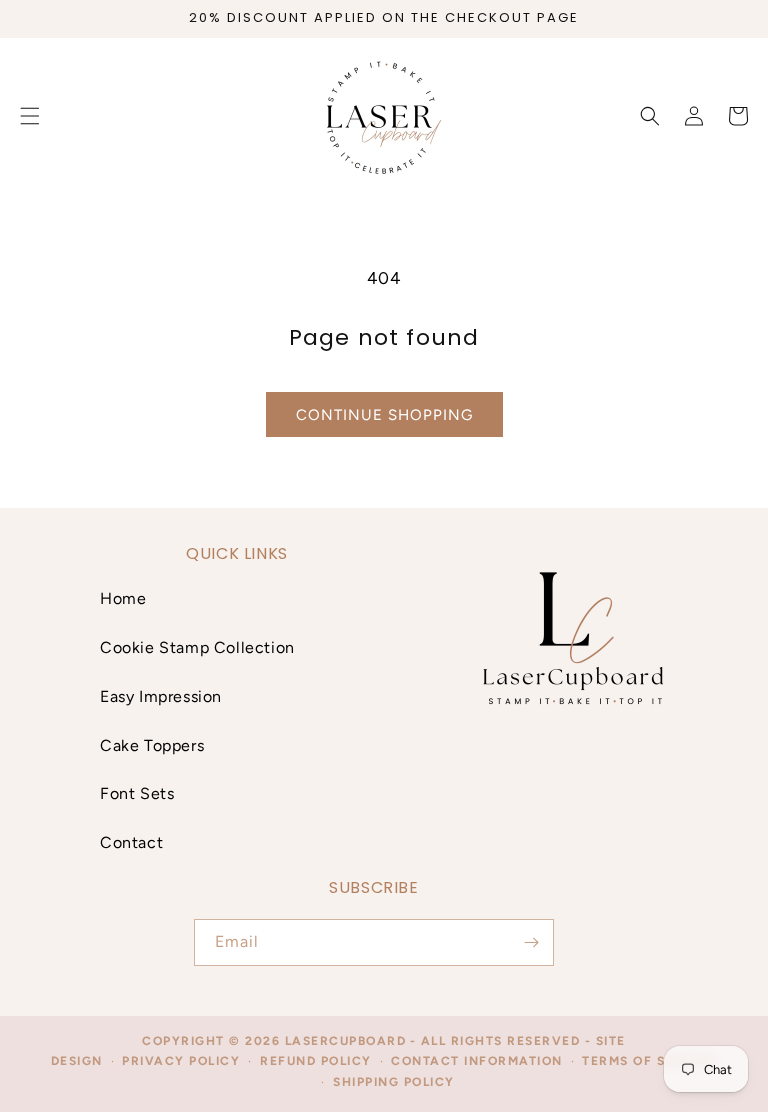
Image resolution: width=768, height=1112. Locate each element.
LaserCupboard (346, 1041)
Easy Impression (161, 696)
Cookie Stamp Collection (197, 647)
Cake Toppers (152, 745)
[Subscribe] (531, 942)
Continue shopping (384, 415)
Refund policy (316, 1061)
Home (123, 598)
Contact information (477, 1061)
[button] (650, 116)
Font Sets (137, 793)
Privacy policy (181, 1061)
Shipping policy (394, 1082)
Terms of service (649, 1061)
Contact (131, 842)
